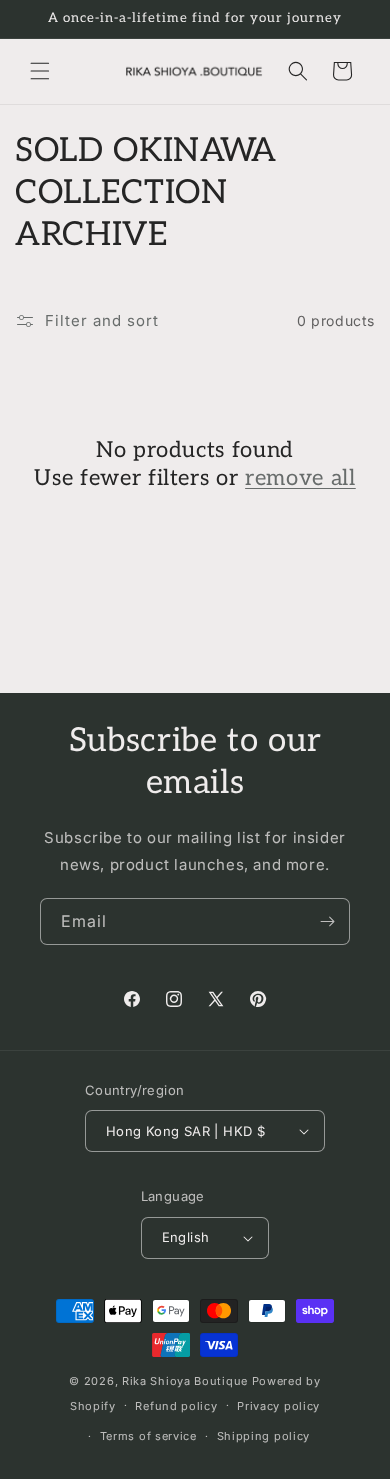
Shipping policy (264, 1436)
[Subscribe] (327, 921)
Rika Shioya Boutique (185, 1381)
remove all (300, 478)
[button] (40, 71)
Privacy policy (278, 1406)
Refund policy (176, 1406)
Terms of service (148, 1436)
